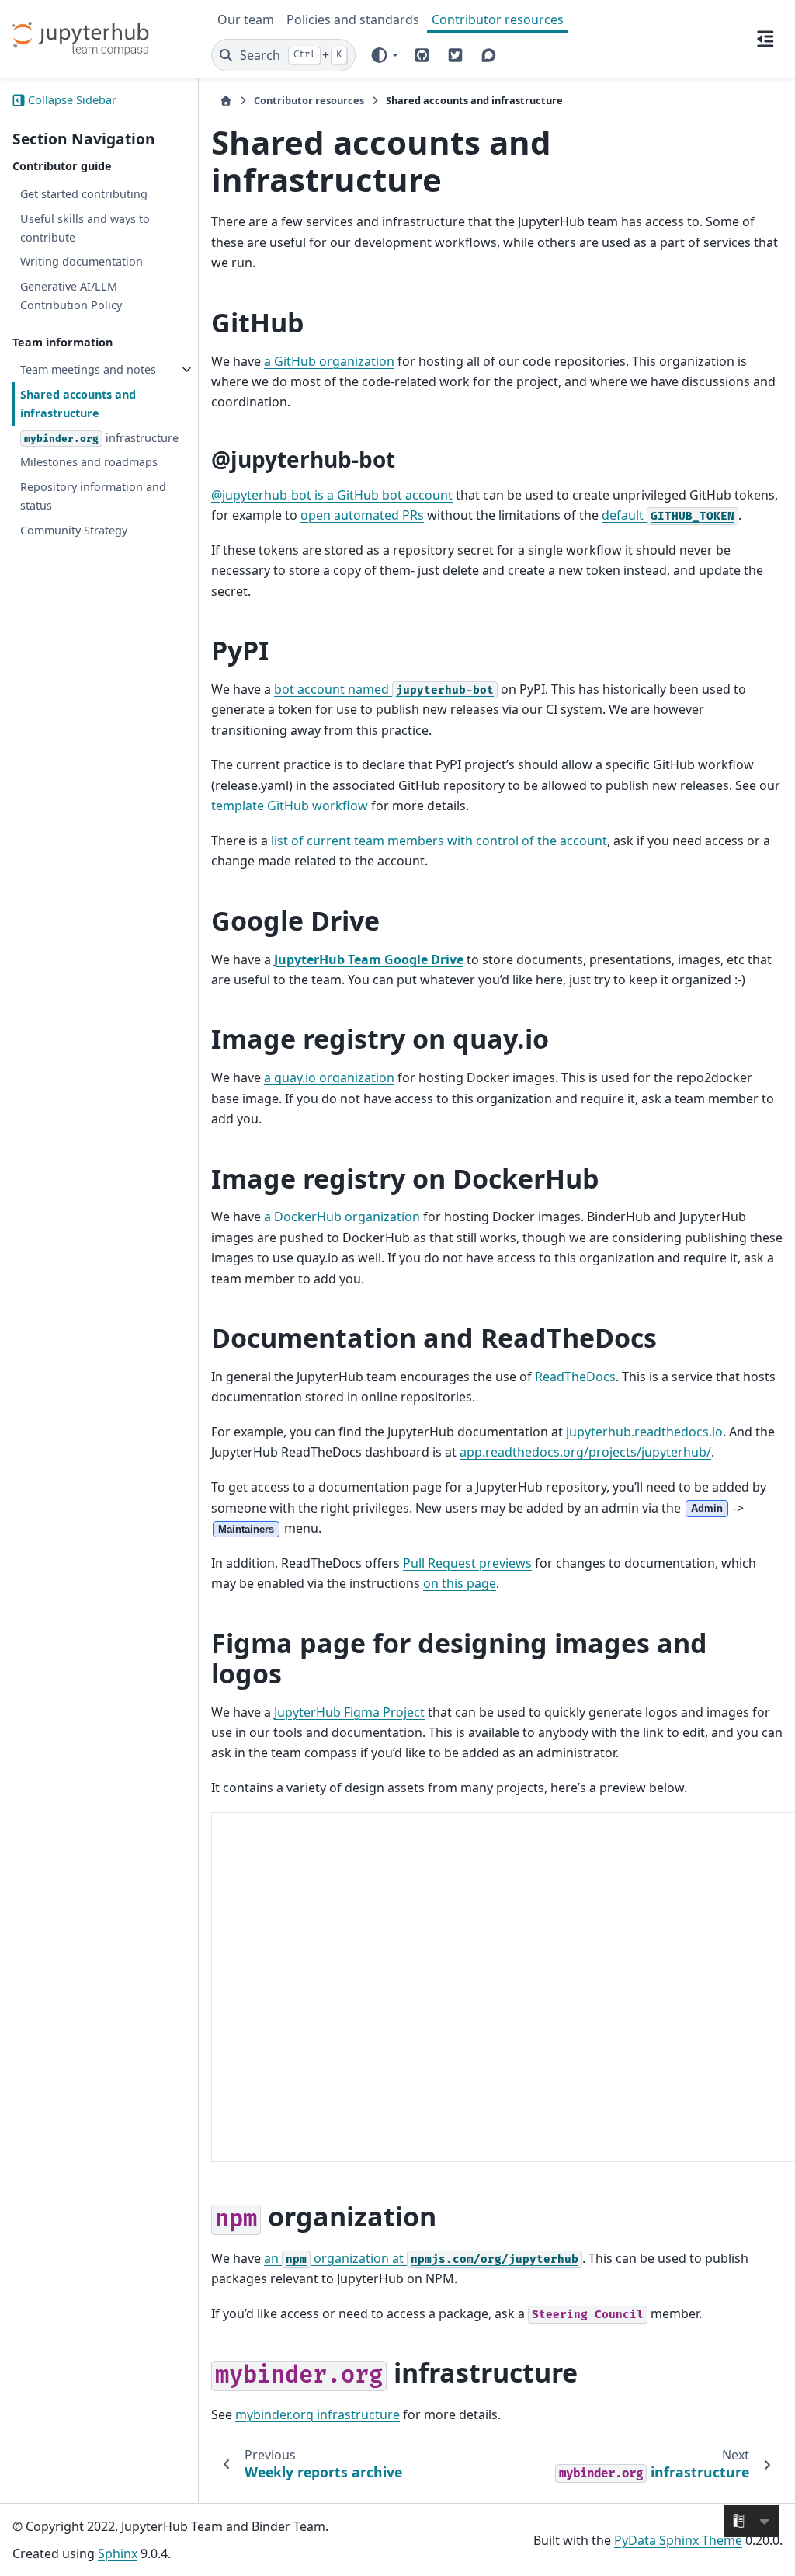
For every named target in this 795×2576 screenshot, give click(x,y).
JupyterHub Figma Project (349, 1712)
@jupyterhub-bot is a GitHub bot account (332, 495)
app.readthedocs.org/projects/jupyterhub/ (585, 1452)
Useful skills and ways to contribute (85, 228)
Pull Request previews (467, 1563)
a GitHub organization (329, 361)
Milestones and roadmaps (89, 462)
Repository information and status (93, 496)
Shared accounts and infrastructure (78, 404)
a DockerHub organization (342, 1217)
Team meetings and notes (88, 369)
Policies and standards (353, 19)
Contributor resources (498, 19)
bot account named (384, 689)
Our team (246, 19)
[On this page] (765, 39)
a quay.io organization (329, 1077)
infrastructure (101, 438)
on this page (460, 1583)
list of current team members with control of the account (439, 841)
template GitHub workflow (290, 806)
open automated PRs (362, 515)
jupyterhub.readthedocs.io (644, 1432)
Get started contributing (84, 194)
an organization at (421, 2258)
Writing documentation (82, 261)
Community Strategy (74, 530)
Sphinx (118, 2553)
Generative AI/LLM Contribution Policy (71, 296)
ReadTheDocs (575, 1377)
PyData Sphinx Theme (678, 2540)
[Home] (226, 101)
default (668, 515)
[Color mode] (384, 55)
